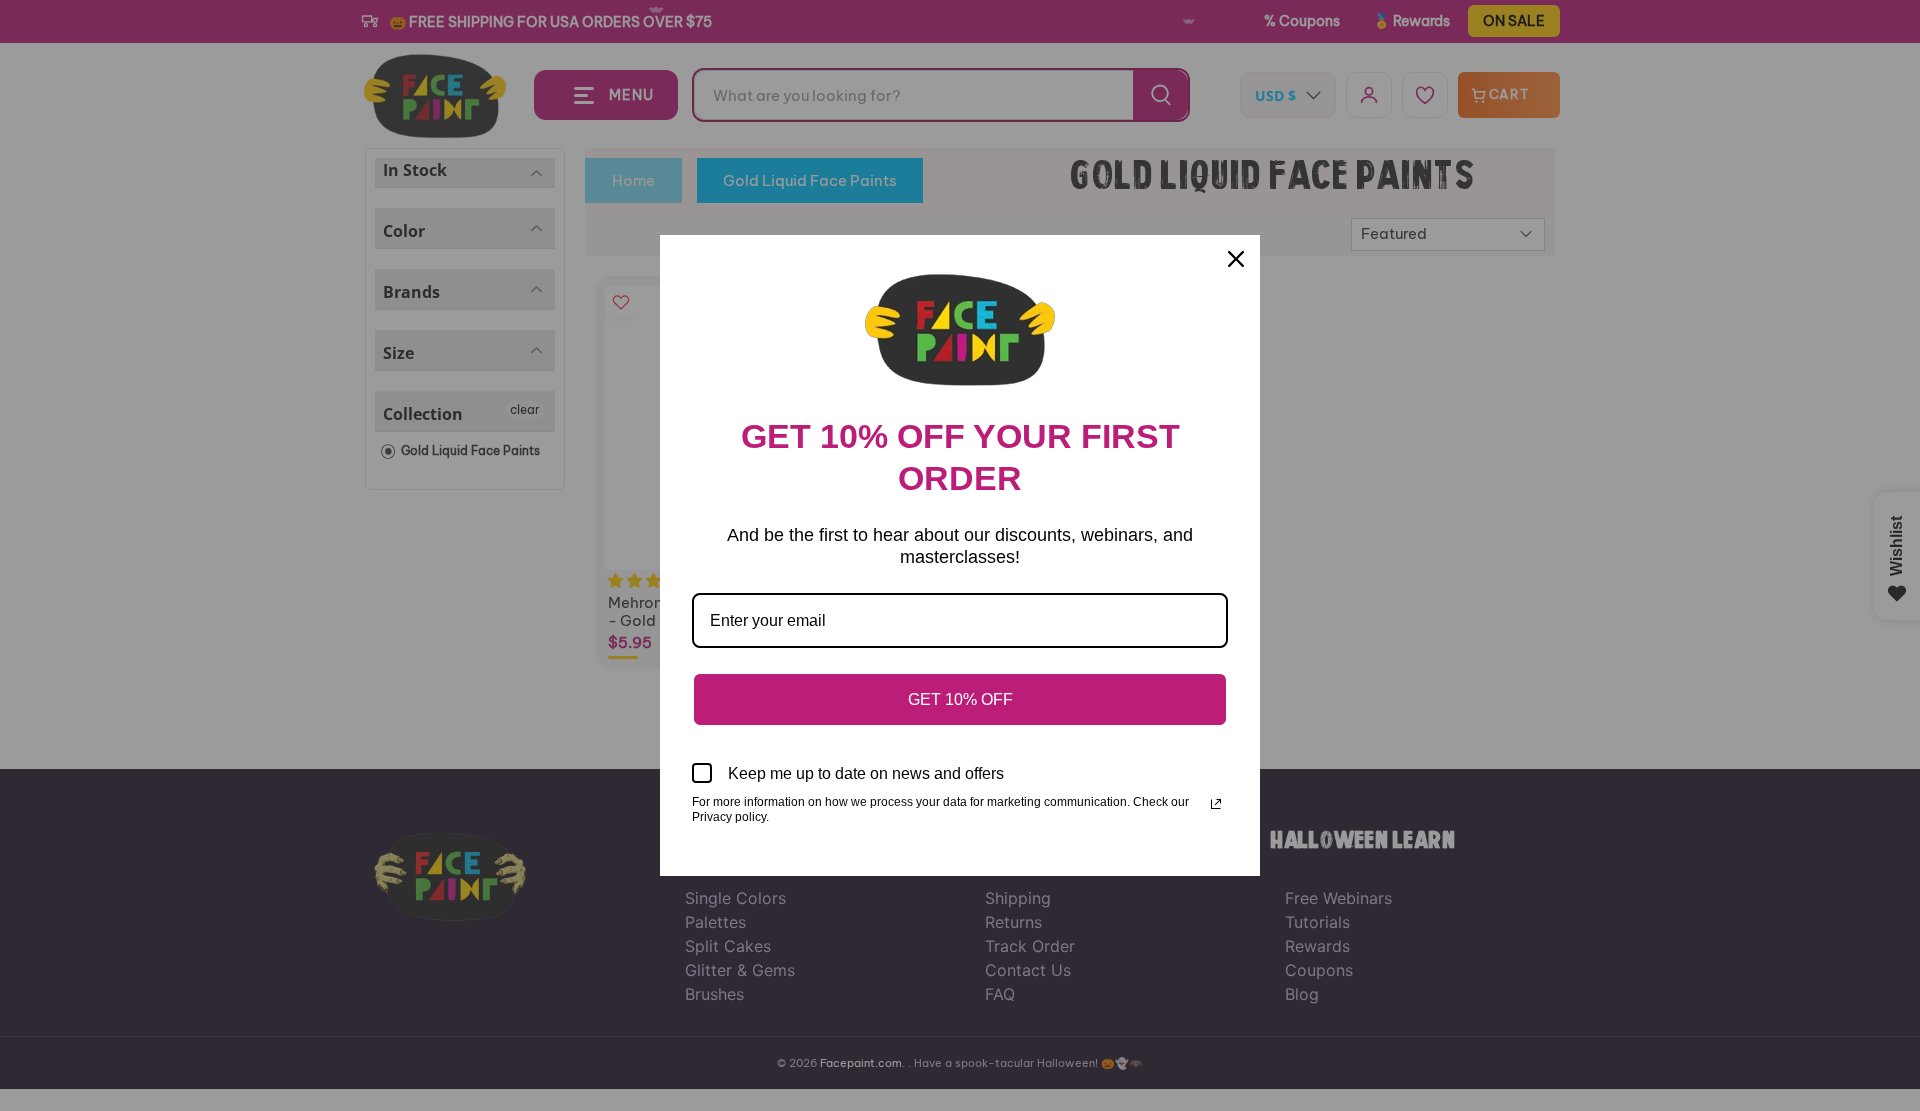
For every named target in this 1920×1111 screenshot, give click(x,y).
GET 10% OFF (960, 699)
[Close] (1236, 259)
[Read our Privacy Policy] (1216, 804)
